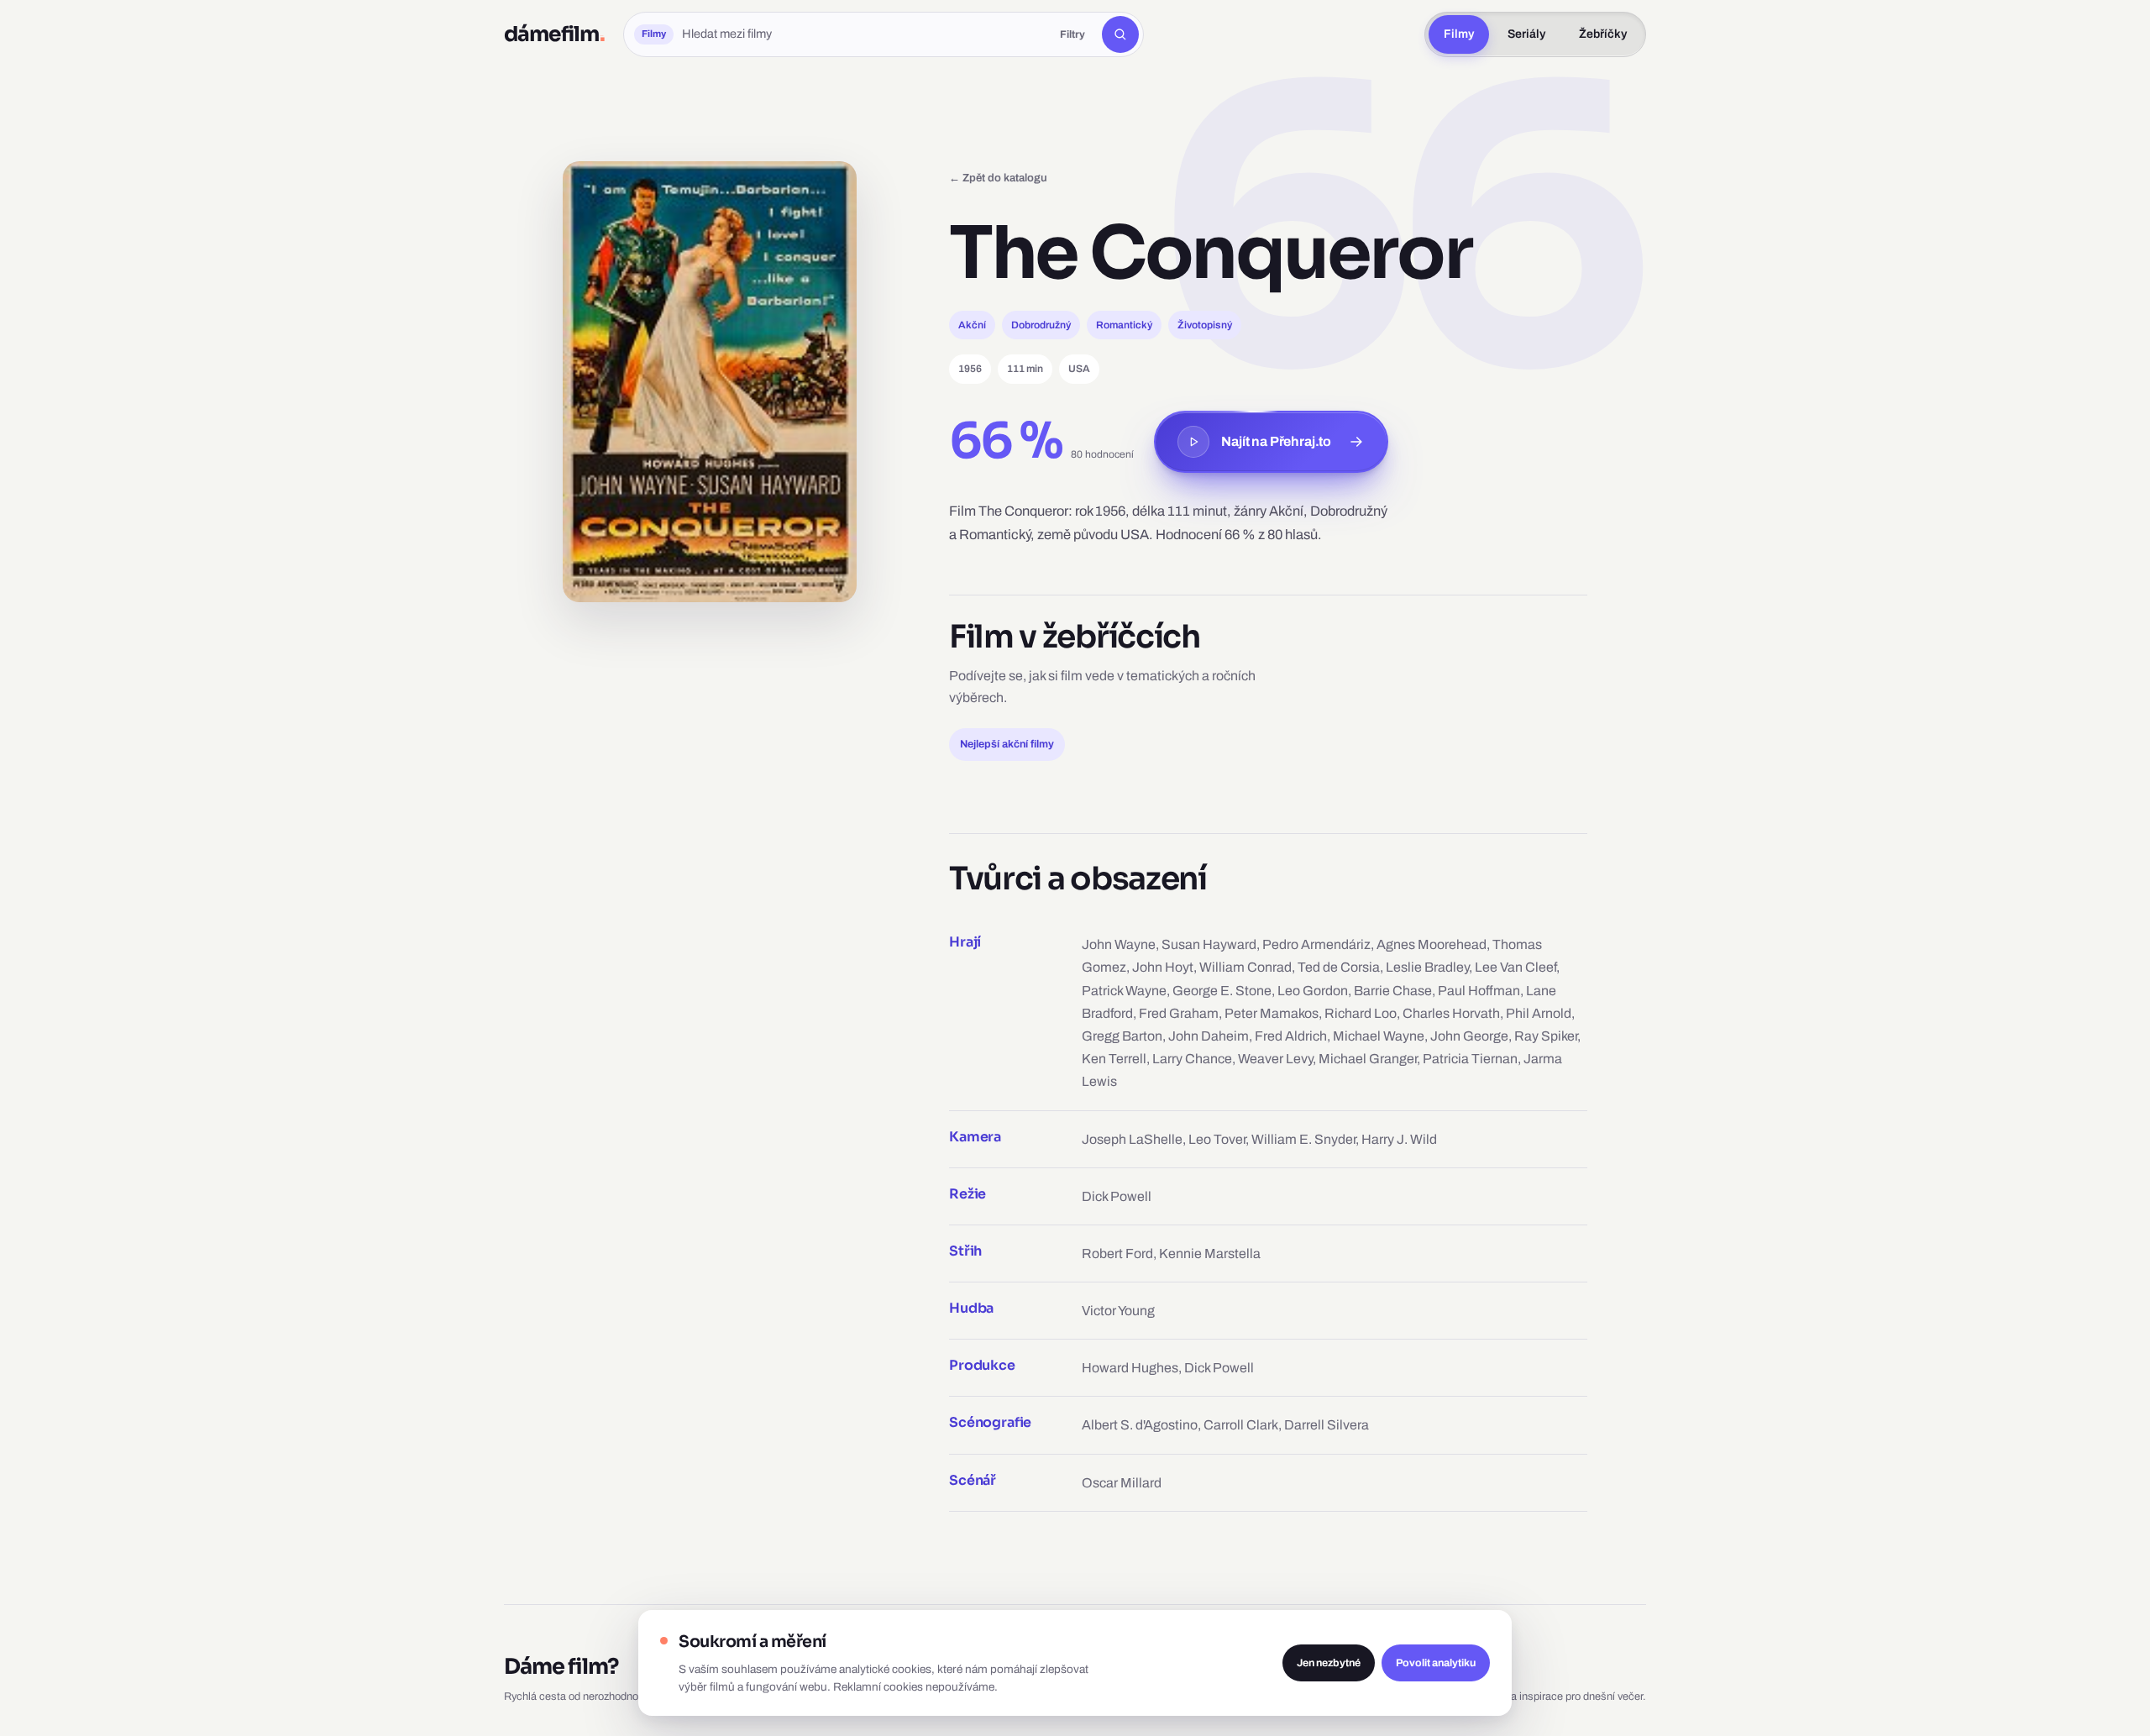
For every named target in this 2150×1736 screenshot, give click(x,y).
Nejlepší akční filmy (1007, 744)
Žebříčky (1603, 34)
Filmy (1459, 34)
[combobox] (863, 34)
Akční (972, 325)
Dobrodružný (1041, 325)
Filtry (1072, 34)
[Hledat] (1120, 34)
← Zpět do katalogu (998, 178)
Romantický (1124, 325)
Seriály (1526, 34)
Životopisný (1205, 325)
